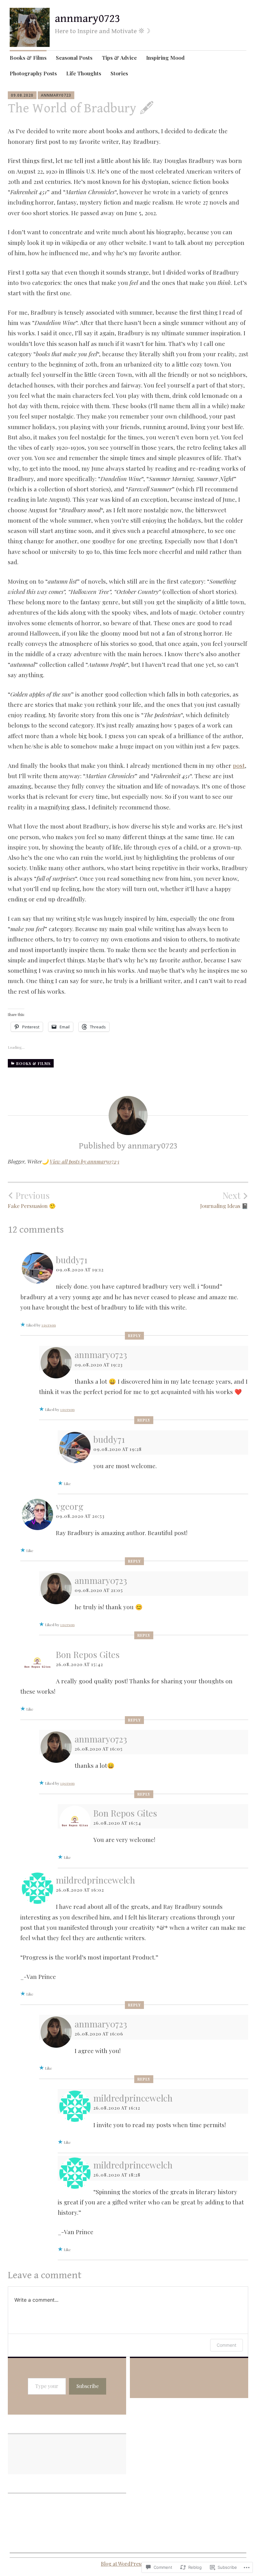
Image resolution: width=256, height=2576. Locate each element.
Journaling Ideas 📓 (224, 1199)
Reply (134, 1336)
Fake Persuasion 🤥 (32, 1199)
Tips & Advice (119, 58)
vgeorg (70, 1506)
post (239, 765)
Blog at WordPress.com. (128, 2564)
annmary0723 (87, 19)
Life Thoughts (84, 73)
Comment (226, 2345)
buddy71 (72, 1260)
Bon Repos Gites (88, 1654)
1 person (49, 1325)
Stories (119, 73)
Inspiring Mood (165, 58)
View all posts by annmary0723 (84, 1161)
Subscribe (88, 2386)
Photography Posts (33, 73)
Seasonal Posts (74, 58)
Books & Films (28, 58)
